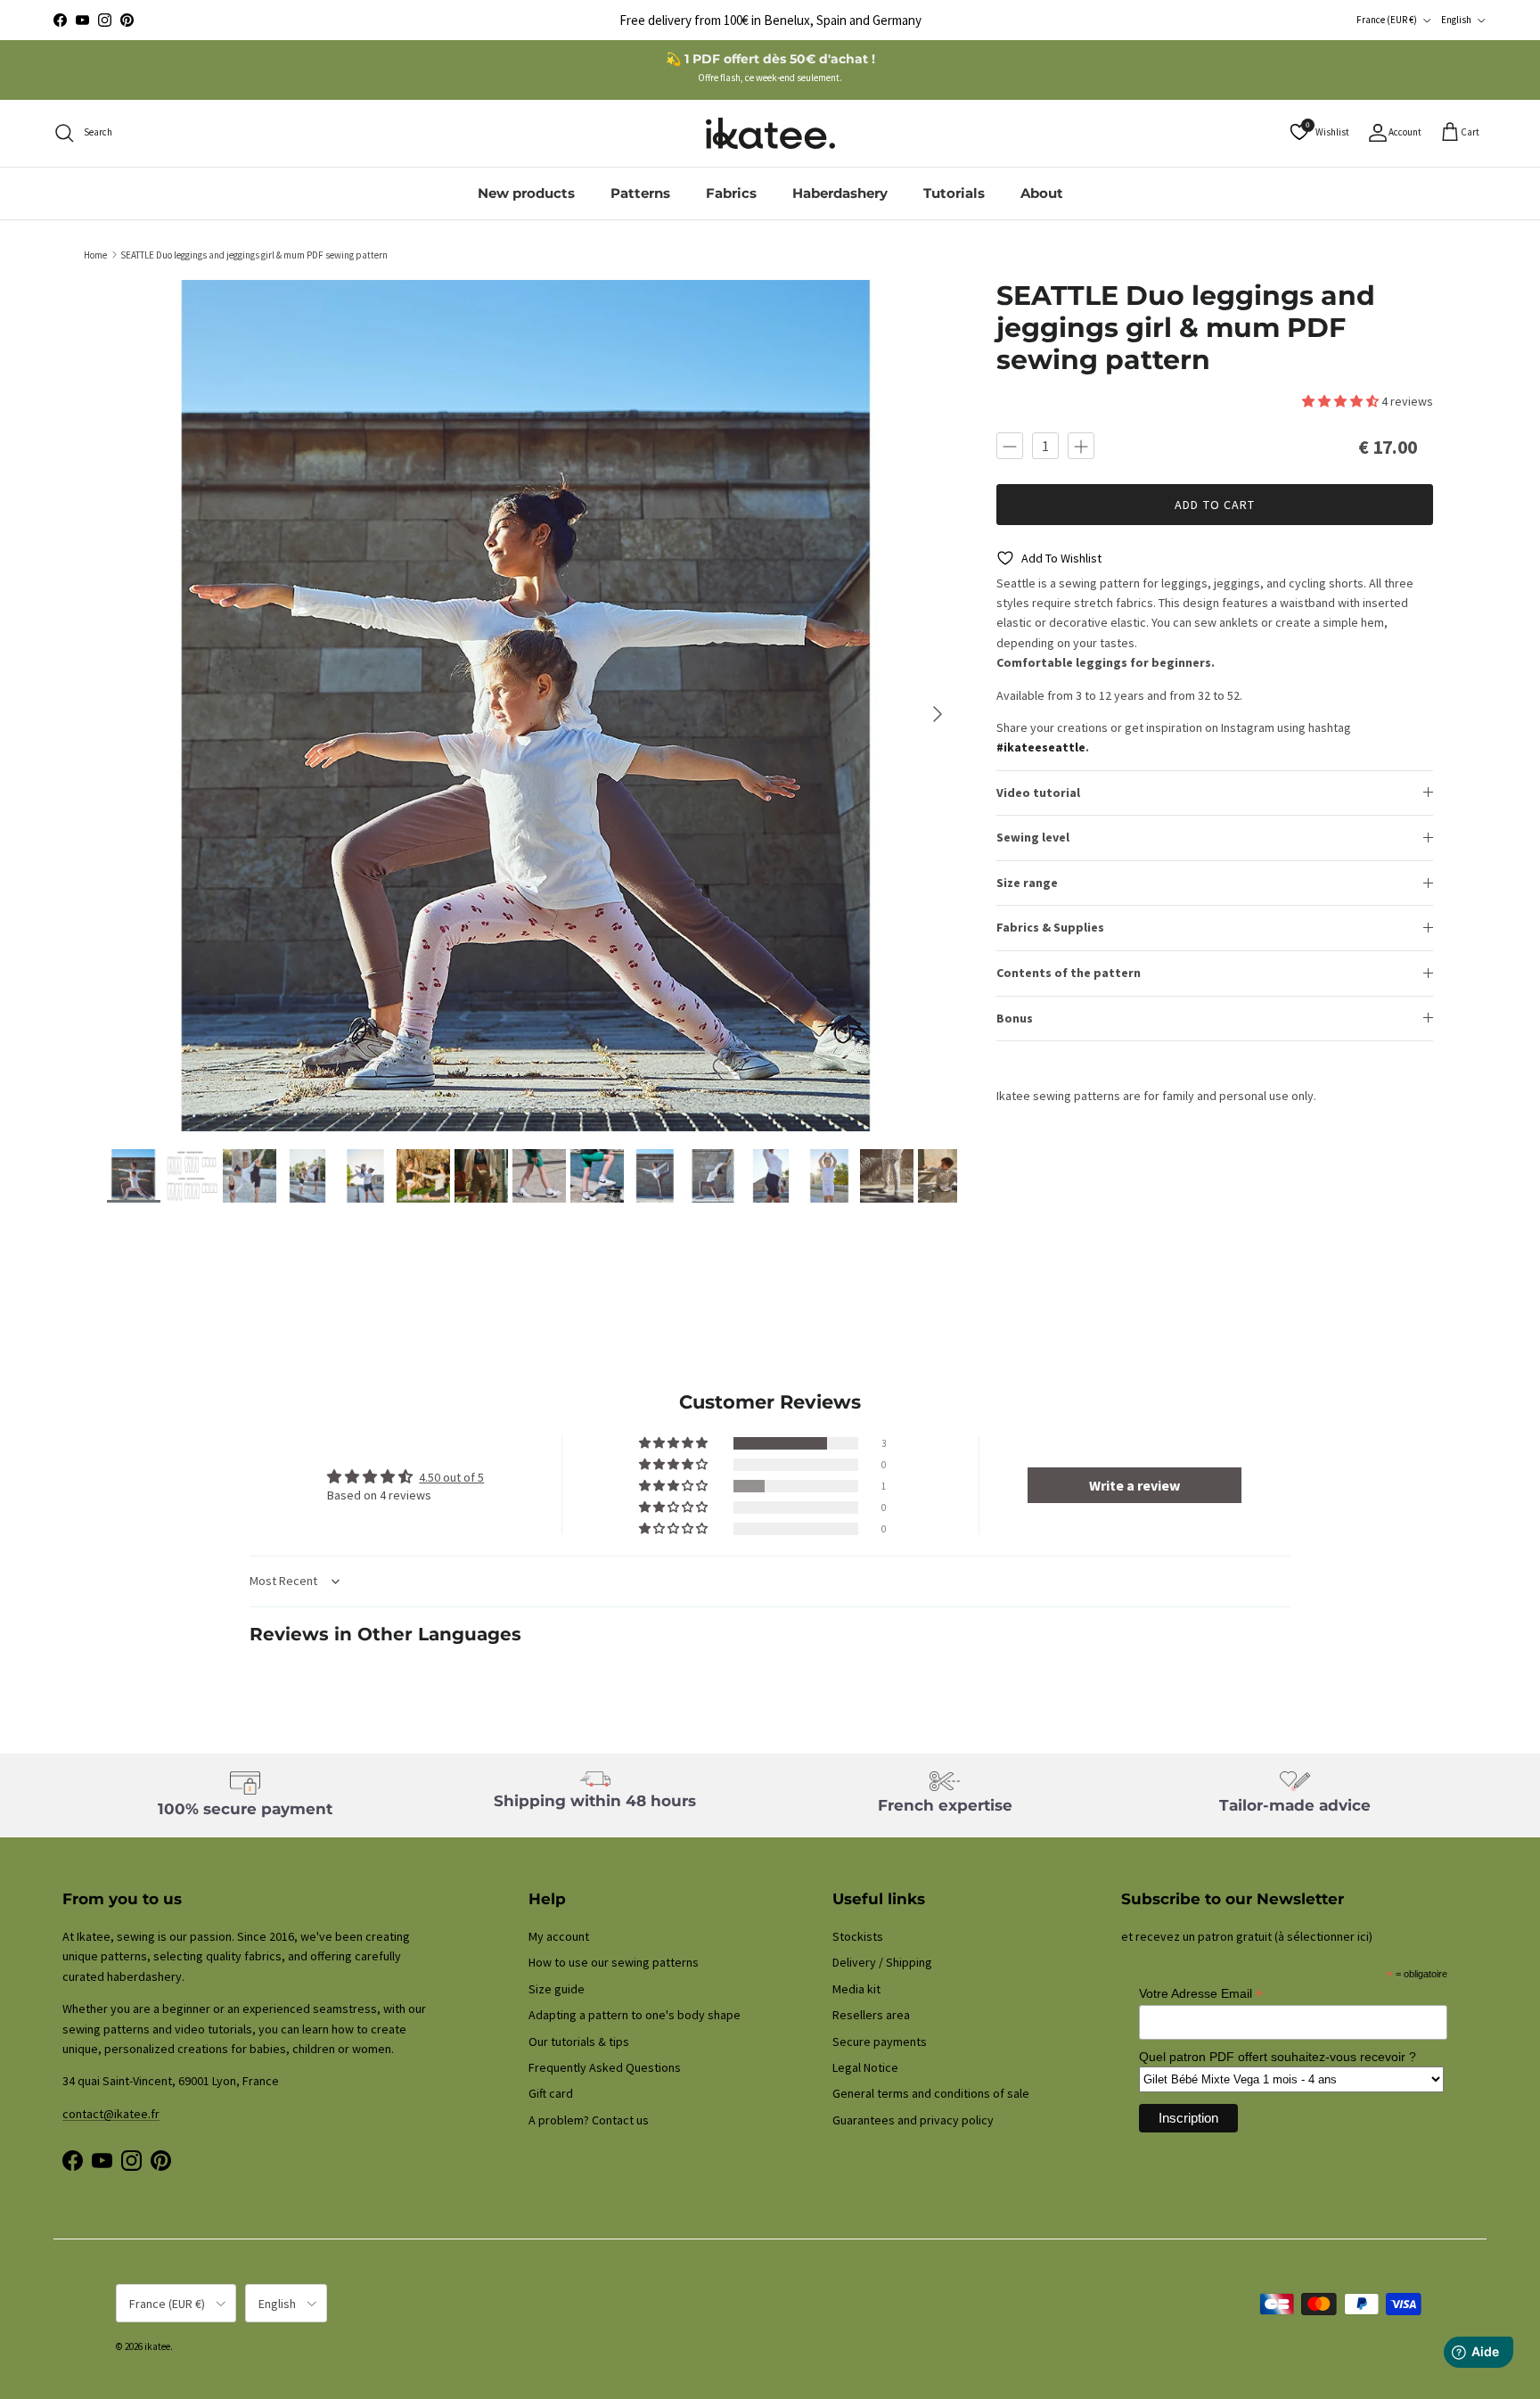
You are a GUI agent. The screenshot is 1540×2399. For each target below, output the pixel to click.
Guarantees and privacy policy (913, 2120)
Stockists (858, 1936)
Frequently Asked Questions (605, 2067)
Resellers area (871, 2015)
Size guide (557, 1989)
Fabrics (731, 193)
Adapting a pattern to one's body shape (635, 2015)
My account (559, 1936)
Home (95, 254)
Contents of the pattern (1069, 973)
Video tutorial (1038, 793)
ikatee (157, 2346)
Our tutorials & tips (579, 2042)
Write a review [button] (1135, 1485)
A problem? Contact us (589, 2120)
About (1042, 193)
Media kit (856, 1989)
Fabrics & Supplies (1050, 927)
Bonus (1015, 1018)
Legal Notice (865, 2067)
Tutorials (954, 193)
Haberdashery (840, 193)
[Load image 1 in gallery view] (532, 706)
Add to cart (1215, 505)
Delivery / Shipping (882, 1962)
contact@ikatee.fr (770, 20)
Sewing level (1033, 837)
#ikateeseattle (1041, 747)
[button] (1342, 401)
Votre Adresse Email (1201, 1994)
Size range (1027, 883)
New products (526, 193)
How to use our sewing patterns (614, 1962)
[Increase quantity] (1081, 446)
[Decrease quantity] (1010, 446)
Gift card (551, 2093)
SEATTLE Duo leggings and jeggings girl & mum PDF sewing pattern (254, 254)
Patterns (640, 193)
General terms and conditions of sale (931, 2093)
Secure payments (880, 2042)
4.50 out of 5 (451, 1477)
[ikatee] (770, 133)
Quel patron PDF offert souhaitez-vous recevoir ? (1278, 2057)
